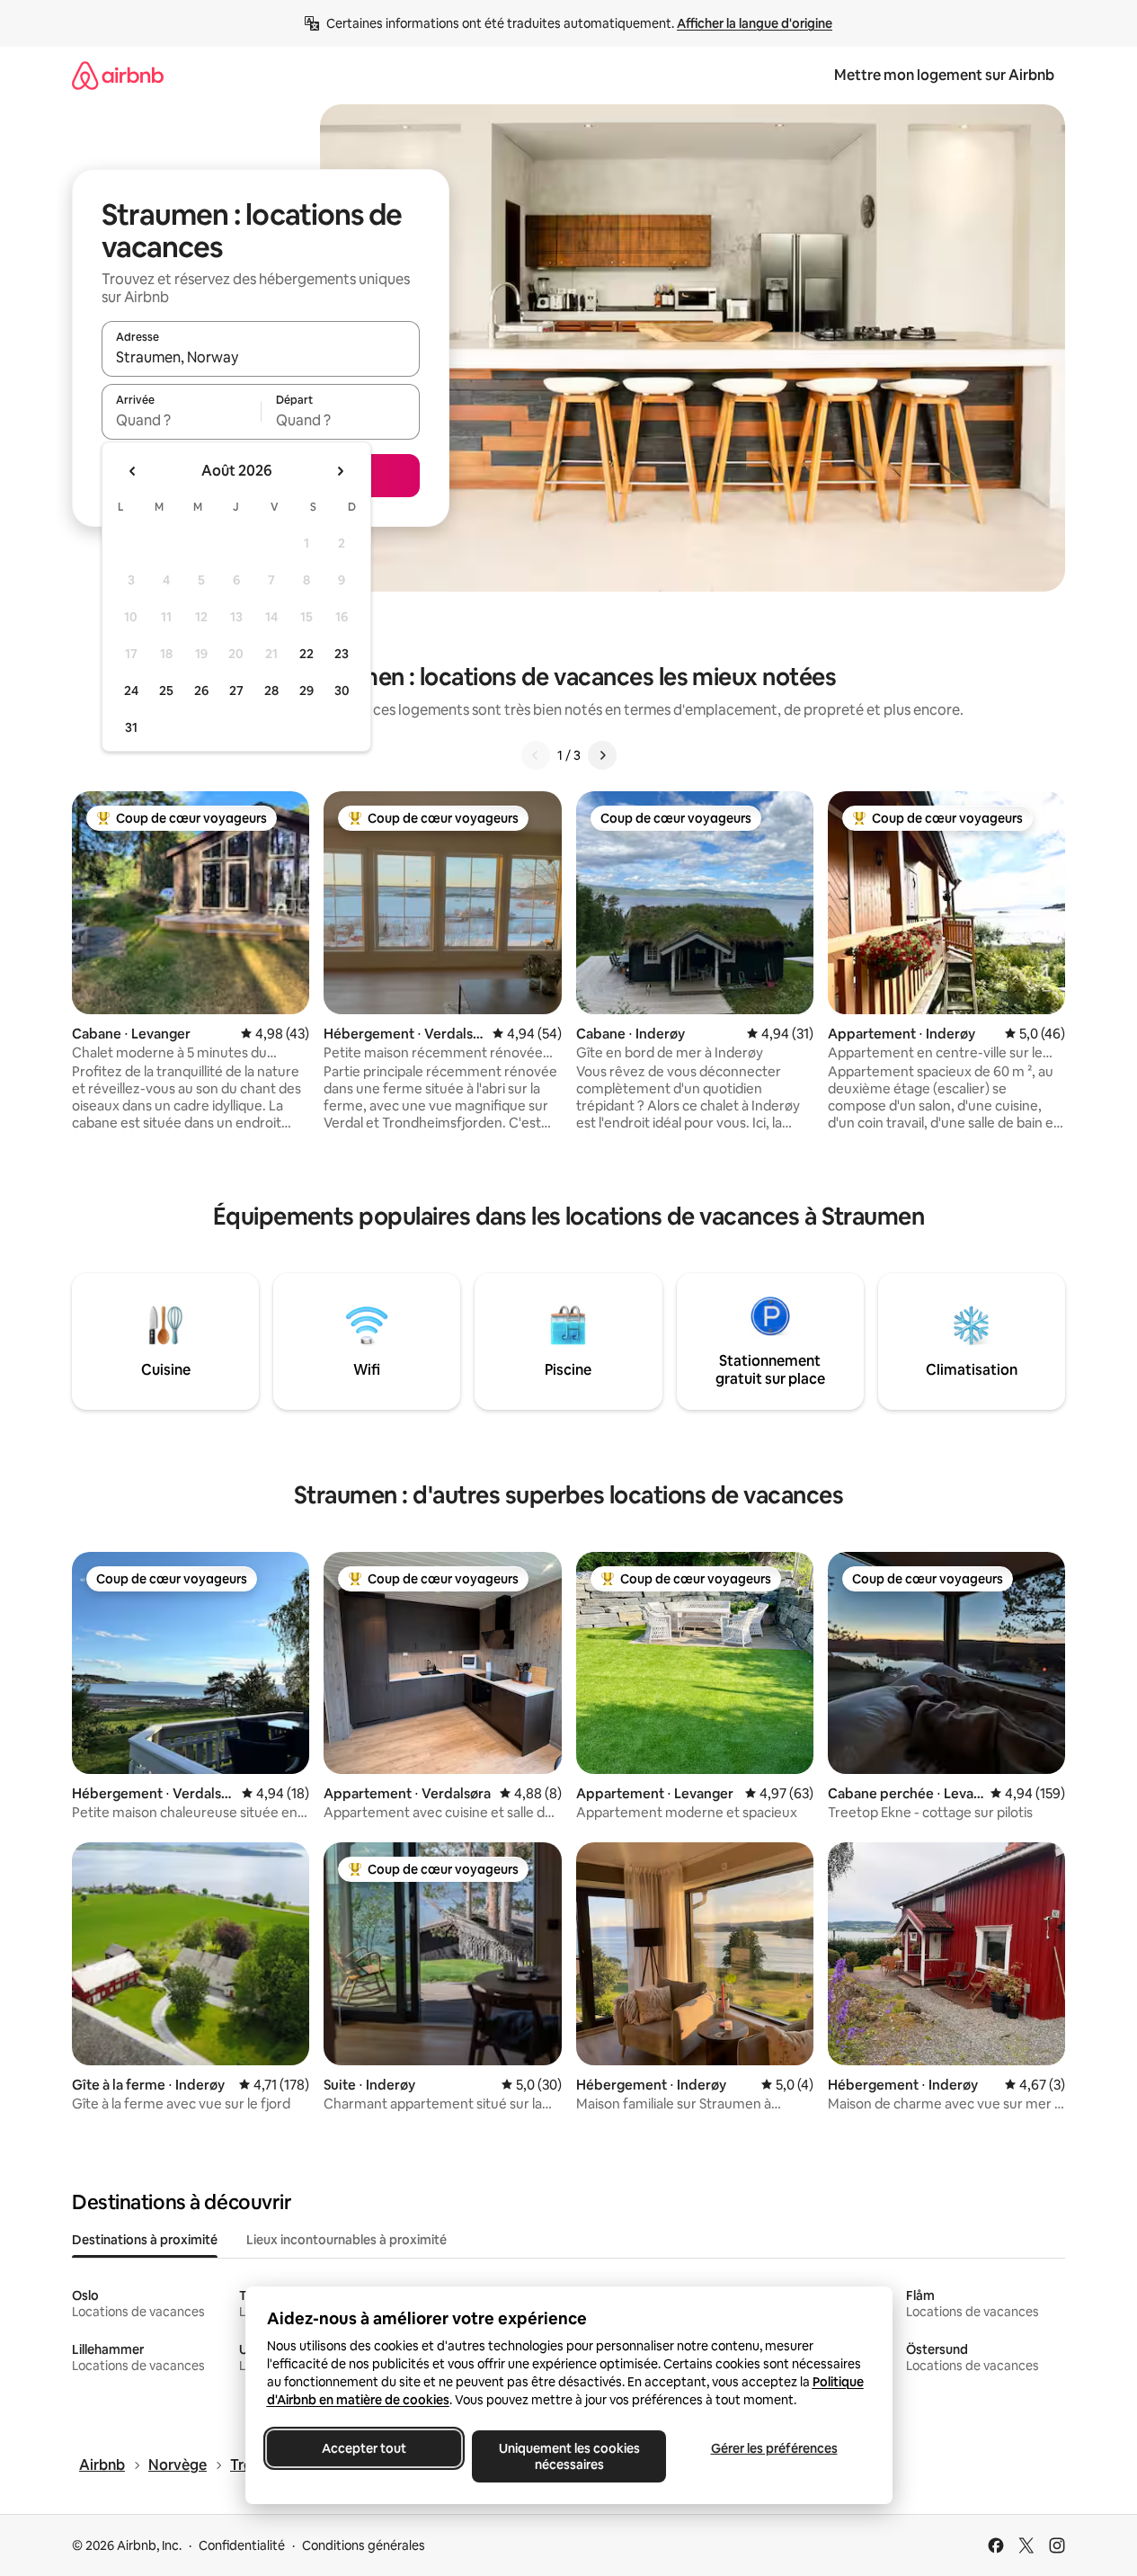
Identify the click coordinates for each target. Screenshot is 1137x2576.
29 (306, 691)
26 (201, 691)
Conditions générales (364, 2545)
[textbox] (181, 420)
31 (131, 727)
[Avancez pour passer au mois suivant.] (340, 471)
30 (342, 691)
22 (306, 654)
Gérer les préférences (773, 2448)
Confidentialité (242, 2545)
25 (166, 691)
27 (236, 691)
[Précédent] (536, 755)
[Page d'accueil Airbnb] (118, 75)
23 (342, 654)
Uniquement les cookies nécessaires (568, 2456)
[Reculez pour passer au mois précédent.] (133, 471)
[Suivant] (602, 755)
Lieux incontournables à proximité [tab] (346, 2240)
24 (131, 691)
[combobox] (261, 357)
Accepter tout (364, 2448)
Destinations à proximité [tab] (145, 2240)
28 (271, 691)
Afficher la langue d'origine (755, 23)
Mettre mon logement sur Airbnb (944, 75)
